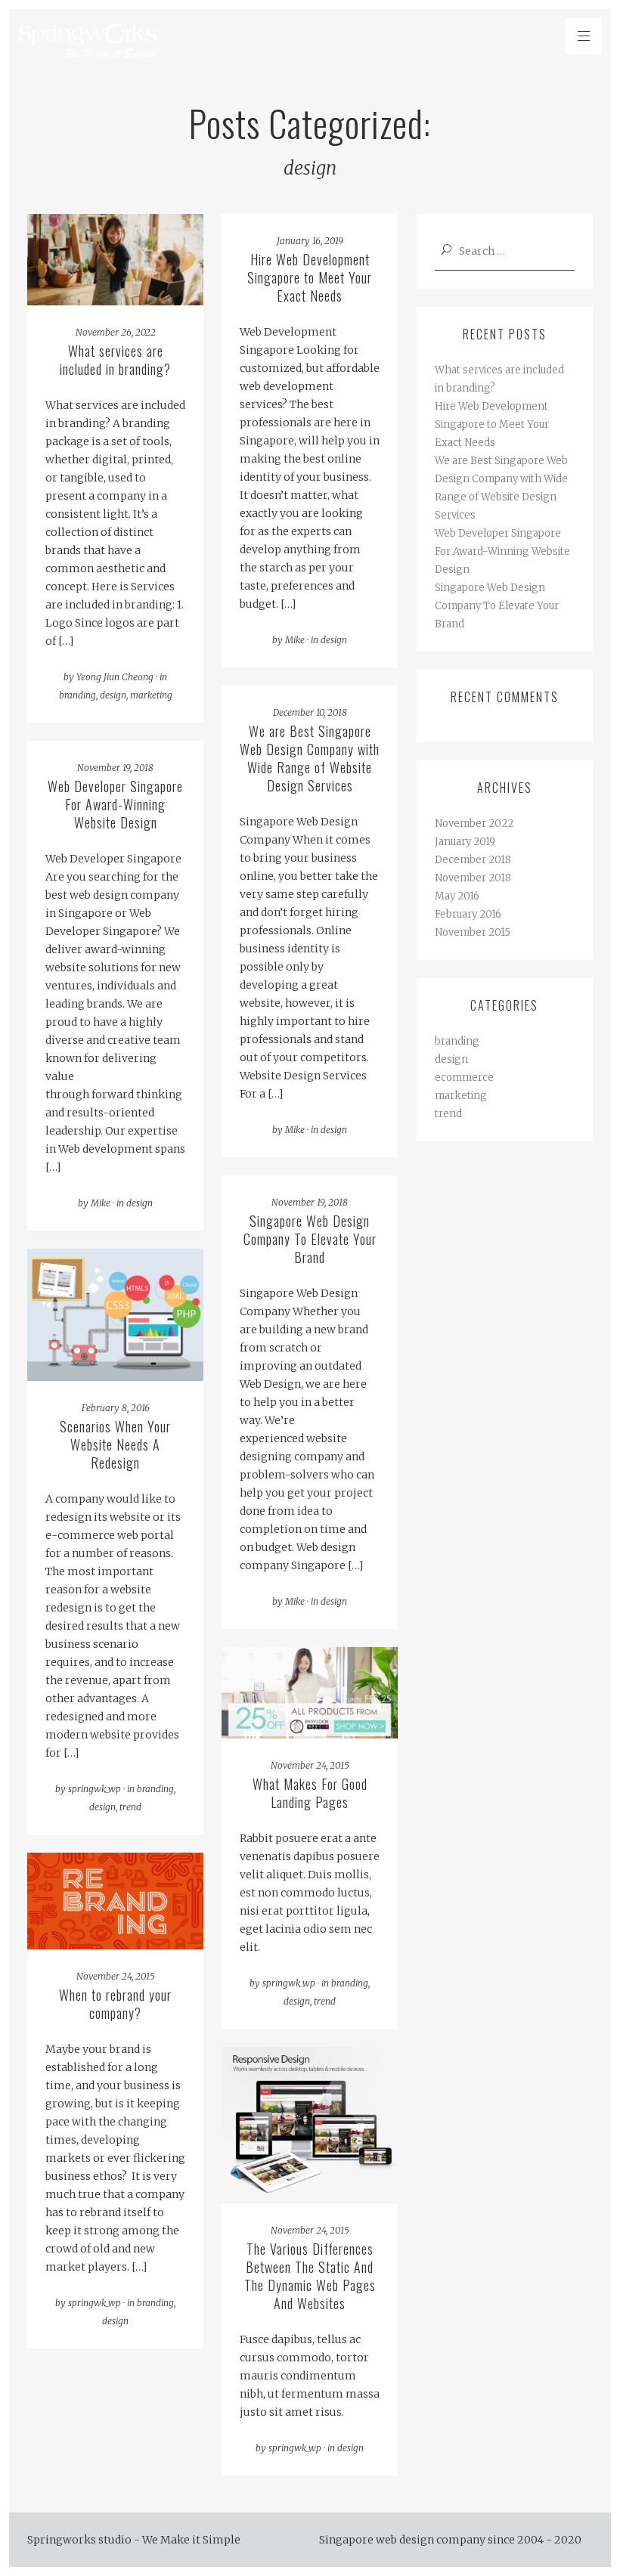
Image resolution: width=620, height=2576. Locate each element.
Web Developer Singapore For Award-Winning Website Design (502, 551)
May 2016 (457, 896)
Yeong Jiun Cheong (115, 677)
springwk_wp (95, 1789)
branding (77, 695)
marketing (151, 695)
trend (130, 1807)
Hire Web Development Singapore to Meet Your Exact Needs (492, 424)
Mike (295, 640)
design (113, 695)
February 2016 (468, 914)
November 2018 (473, 878)
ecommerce (464, 1077)
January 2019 (465, 842)
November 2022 (474, 824)
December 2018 (473, 860)
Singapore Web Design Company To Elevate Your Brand (497, 606)
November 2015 (473, 932)
